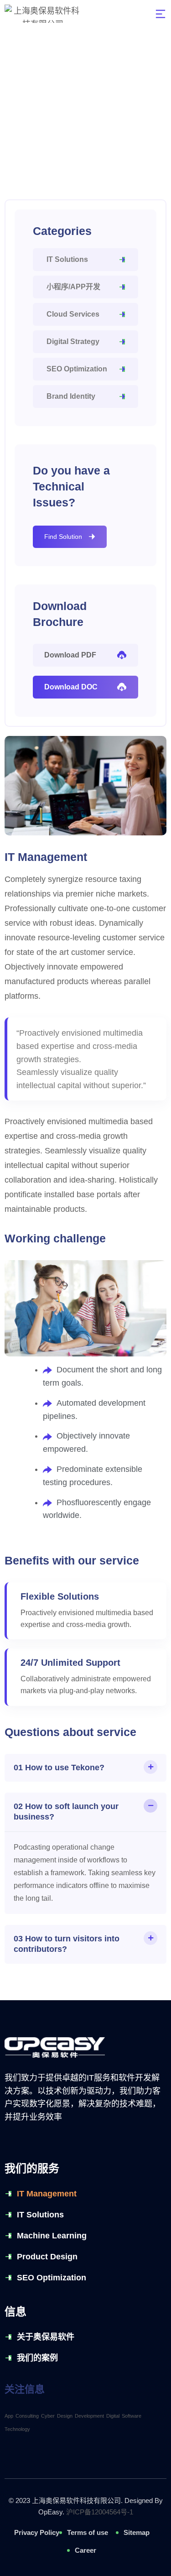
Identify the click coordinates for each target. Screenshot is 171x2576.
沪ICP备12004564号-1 (100, 2512)
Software (132, 2416)
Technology (17, 2429)
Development (89, 2416)
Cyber (48, 2416)
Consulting (27, 2416)
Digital (113, 2416)
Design (65, 2416)
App (9, 2416)
